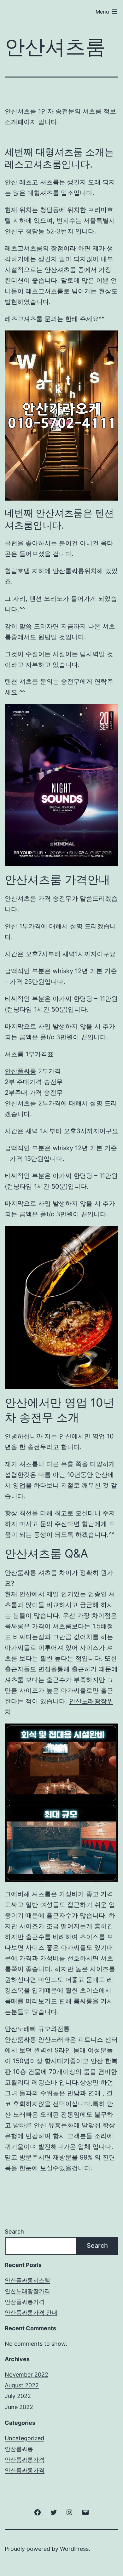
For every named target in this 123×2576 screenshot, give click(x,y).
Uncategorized (24, 2438)
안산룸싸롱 (20, 1573)
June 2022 (19, 2407)
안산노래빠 (20, 2029)
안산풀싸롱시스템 (27, 2280)
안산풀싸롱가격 (25, 2302)
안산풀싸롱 (20, 1071)
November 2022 (26, 2375)
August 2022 (22, 2385)
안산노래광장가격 (27, 2291)
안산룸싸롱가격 (25, 2460)
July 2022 (18, 2396)
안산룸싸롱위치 (75, 571)
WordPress (74, 2549)
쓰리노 (53, 599)
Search (14, 2232)
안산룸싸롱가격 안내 (31, 2312)
